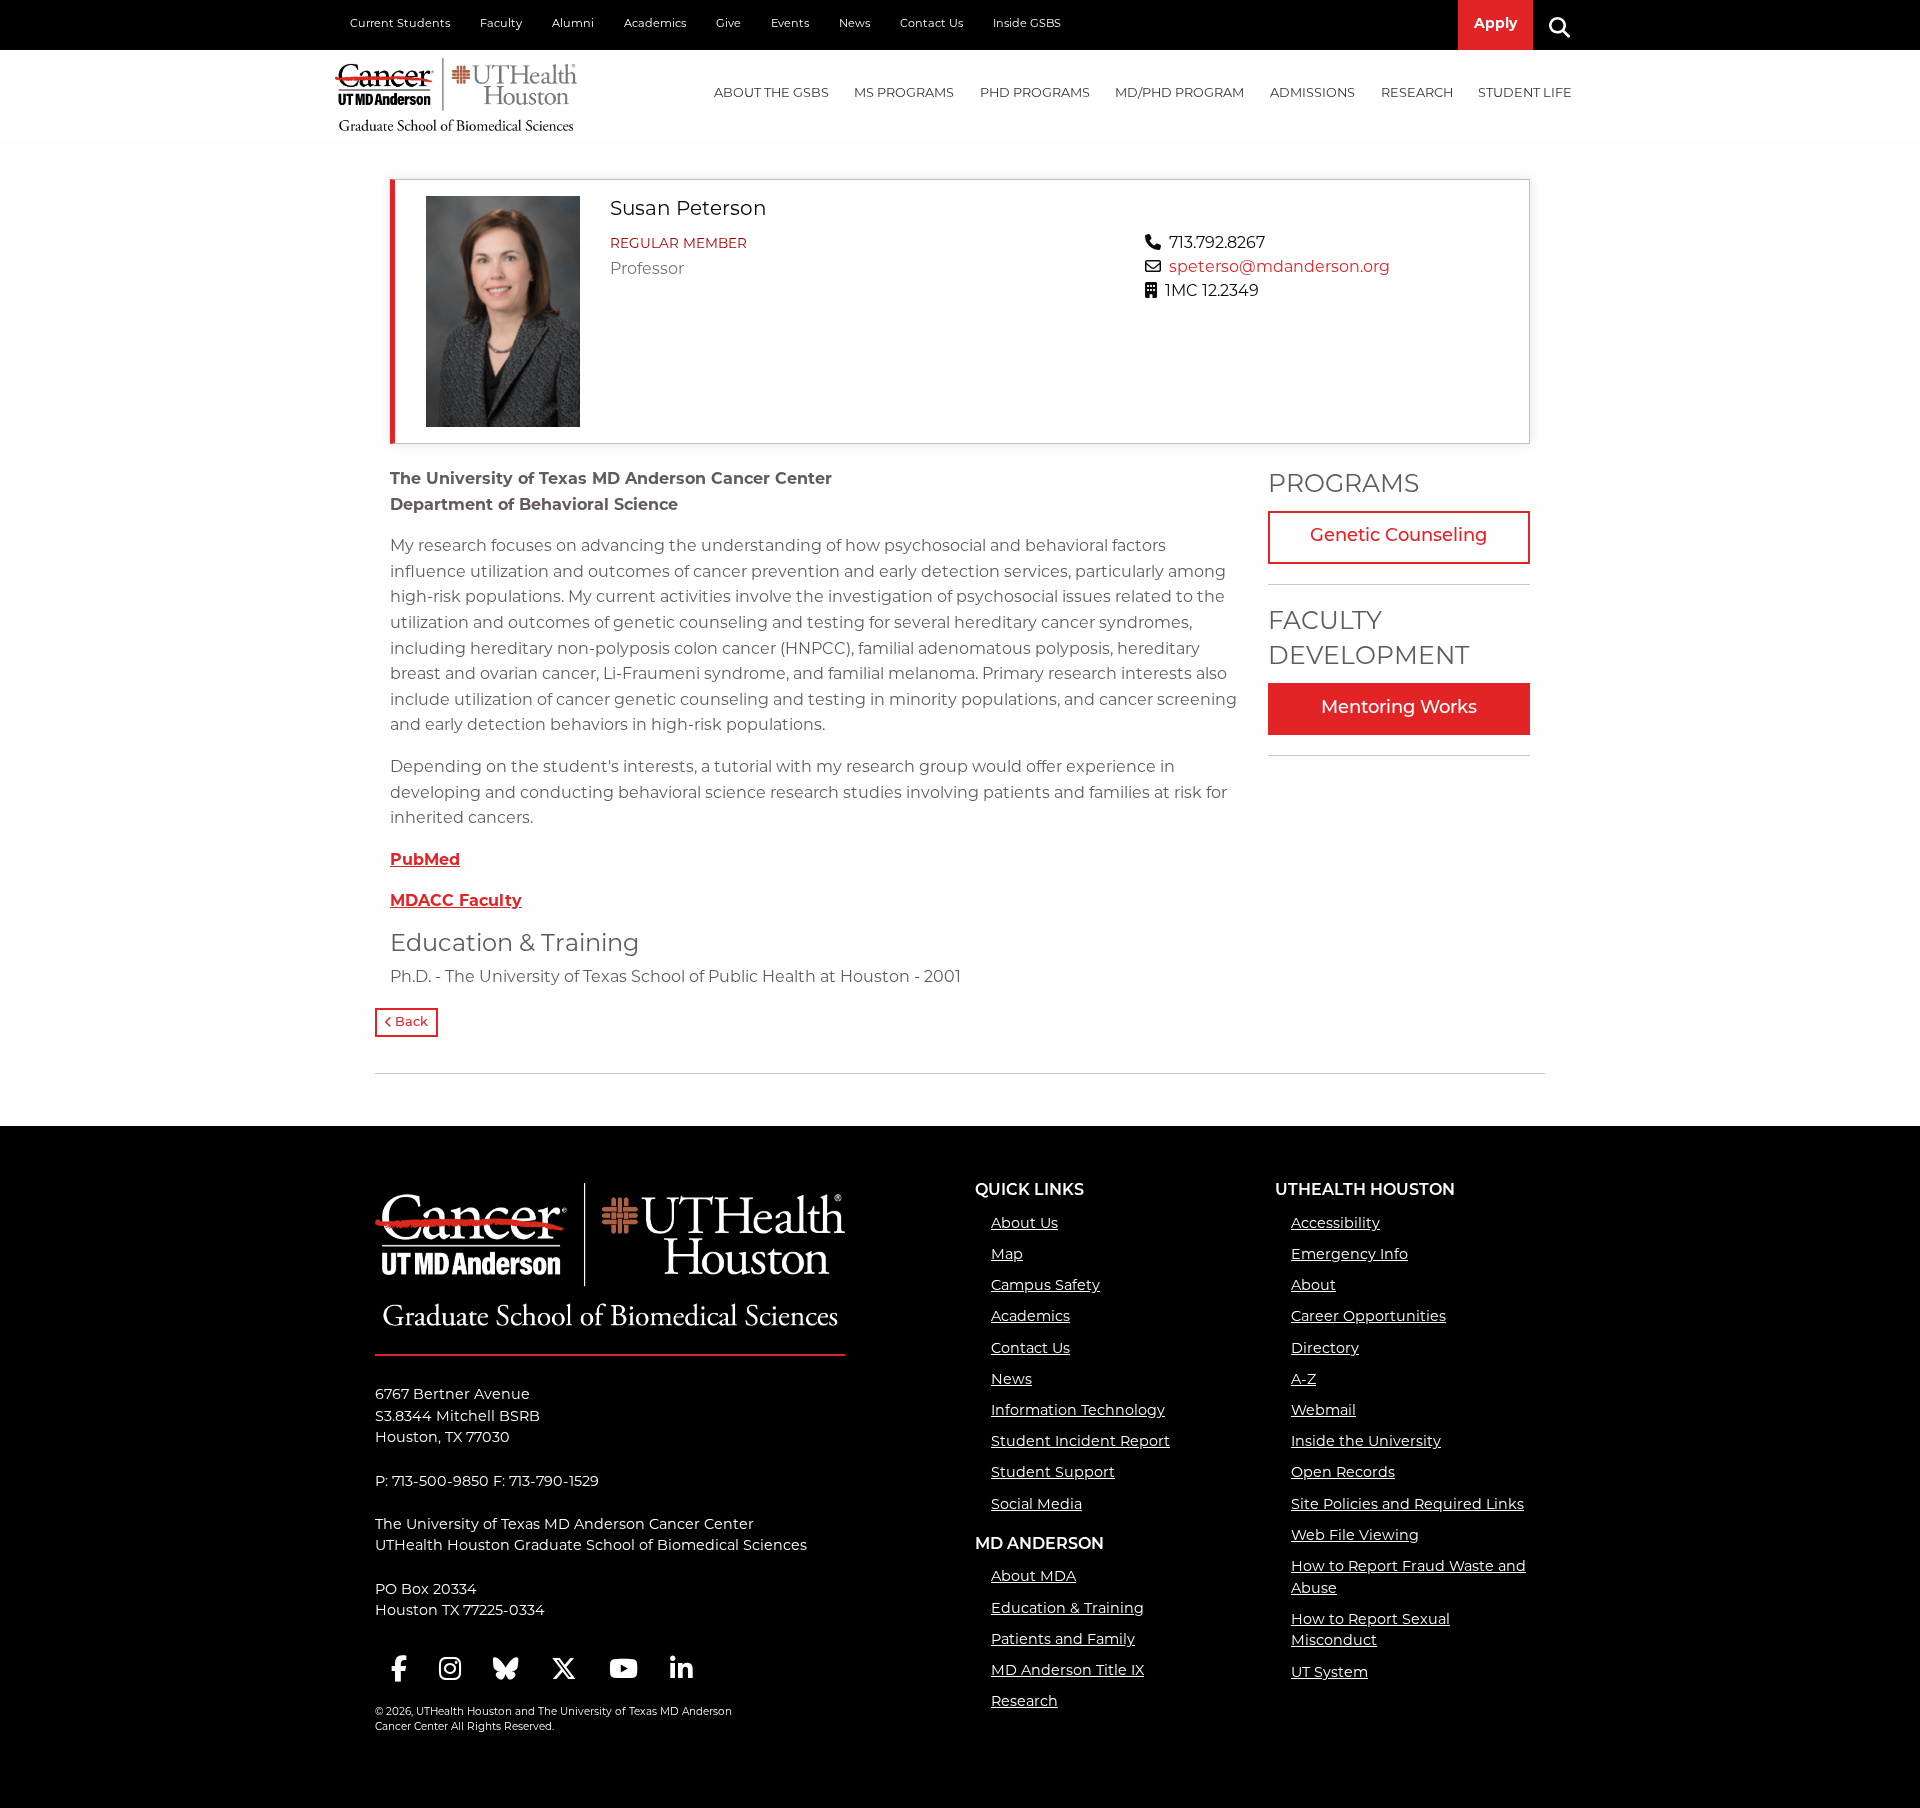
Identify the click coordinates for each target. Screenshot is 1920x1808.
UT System (1329, 1673)
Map (1007, 1255)
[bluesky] (506, 1671)
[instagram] (450, 1671)
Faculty (501, 24)
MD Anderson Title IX (1067, 1671)
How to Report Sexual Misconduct (1370, 1631)
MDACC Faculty (456, 902)
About (1313, 1286)
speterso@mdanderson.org (1279, 268)
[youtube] (623, 1671)
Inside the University (1366, 1442)
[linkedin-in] (681, 1671)
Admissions (1312, 93)
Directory (1325, 1349)
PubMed (425, 861)
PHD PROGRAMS (1035, 93)
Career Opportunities (1368, 1317)
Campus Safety (1045, 1286)
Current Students (400, 24)
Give (728, 24)
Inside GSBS (1027, 24)
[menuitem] (771, 94)
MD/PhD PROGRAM (1179, 93)
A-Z (1303, 1380)
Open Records (1343, 1473)
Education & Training (1067, 1609)
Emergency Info (1349, 1255)
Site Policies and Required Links (1407, 1505)
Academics (655, 24)
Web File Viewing (1355, 1536)
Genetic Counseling (1398, 537)
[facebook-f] (399, 1671)
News (854, 24)
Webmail (1323, 1411)
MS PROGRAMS (904, 93)
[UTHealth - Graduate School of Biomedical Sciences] (456, 90)
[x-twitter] (564, 1671)
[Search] (1567, 25)
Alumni (573, 24)
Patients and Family (1063, 1640)
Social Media (1036, 1505)
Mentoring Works (1399, 709)
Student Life (1525, 93)
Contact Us (931, 24)
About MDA (1033, 1577)
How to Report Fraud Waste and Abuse (1408, 1578)
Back (410, 1022)
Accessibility (1335, 1224)
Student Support (1053, 1473)
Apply (1495, 24)
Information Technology (1078, 1411)
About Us (1024, 1224)
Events (790, 24)
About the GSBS (771, 93)
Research (1417, 93)
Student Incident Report (1080, 1442)
